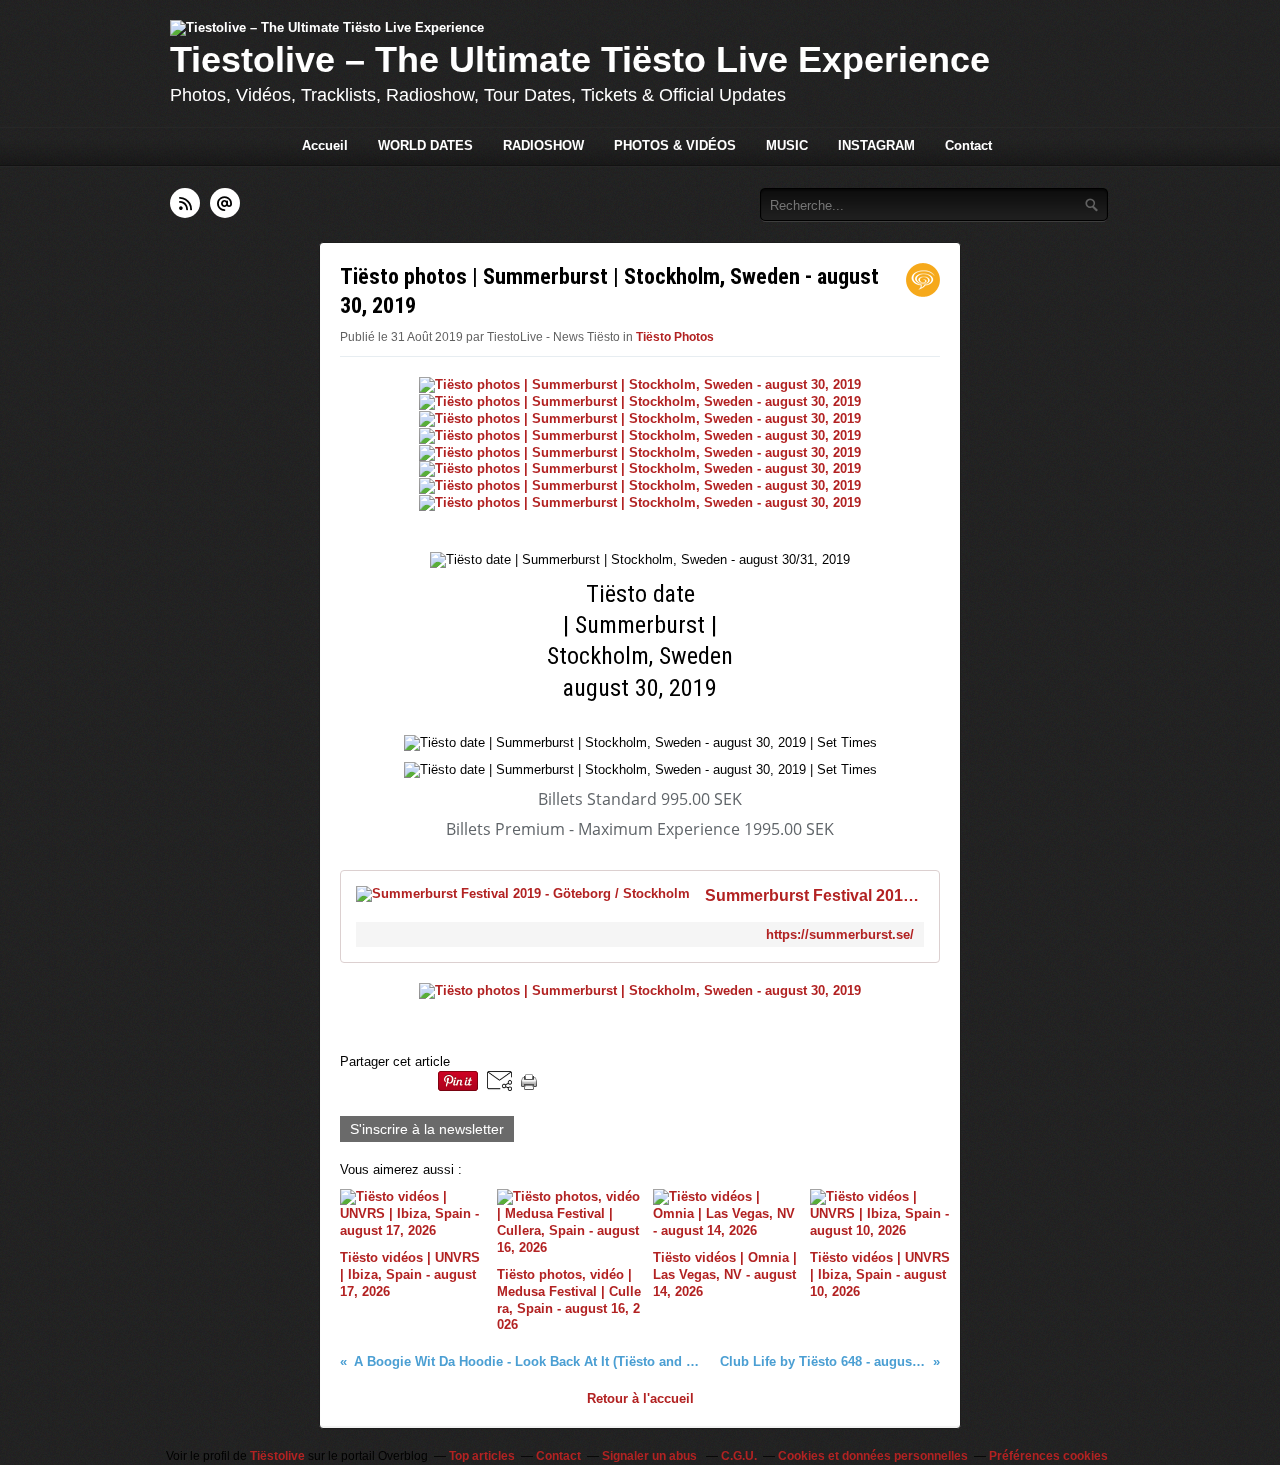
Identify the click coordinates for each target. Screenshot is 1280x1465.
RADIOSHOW (543, 145)
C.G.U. (739, 1456)
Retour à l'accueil (640, 1398)
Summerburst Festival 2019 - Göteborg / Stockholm (814, 895)
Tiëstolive (277, 1456)
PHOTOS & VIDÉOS (675, 145)
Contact (968, 145)
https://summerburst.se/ (840, 934)
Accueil (325, 145)
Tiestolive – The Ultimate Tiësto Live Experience (580, 59)
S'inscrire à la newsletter (427, 1129)
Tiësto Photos (675, 337)
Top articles (482, 1456)
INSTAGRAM (876, 145)
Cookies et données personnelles (873, 1456)
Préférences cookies (1048, 1456)
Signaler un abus (651, 1456)
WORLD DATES (425, 145)
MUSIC (787, 145)
